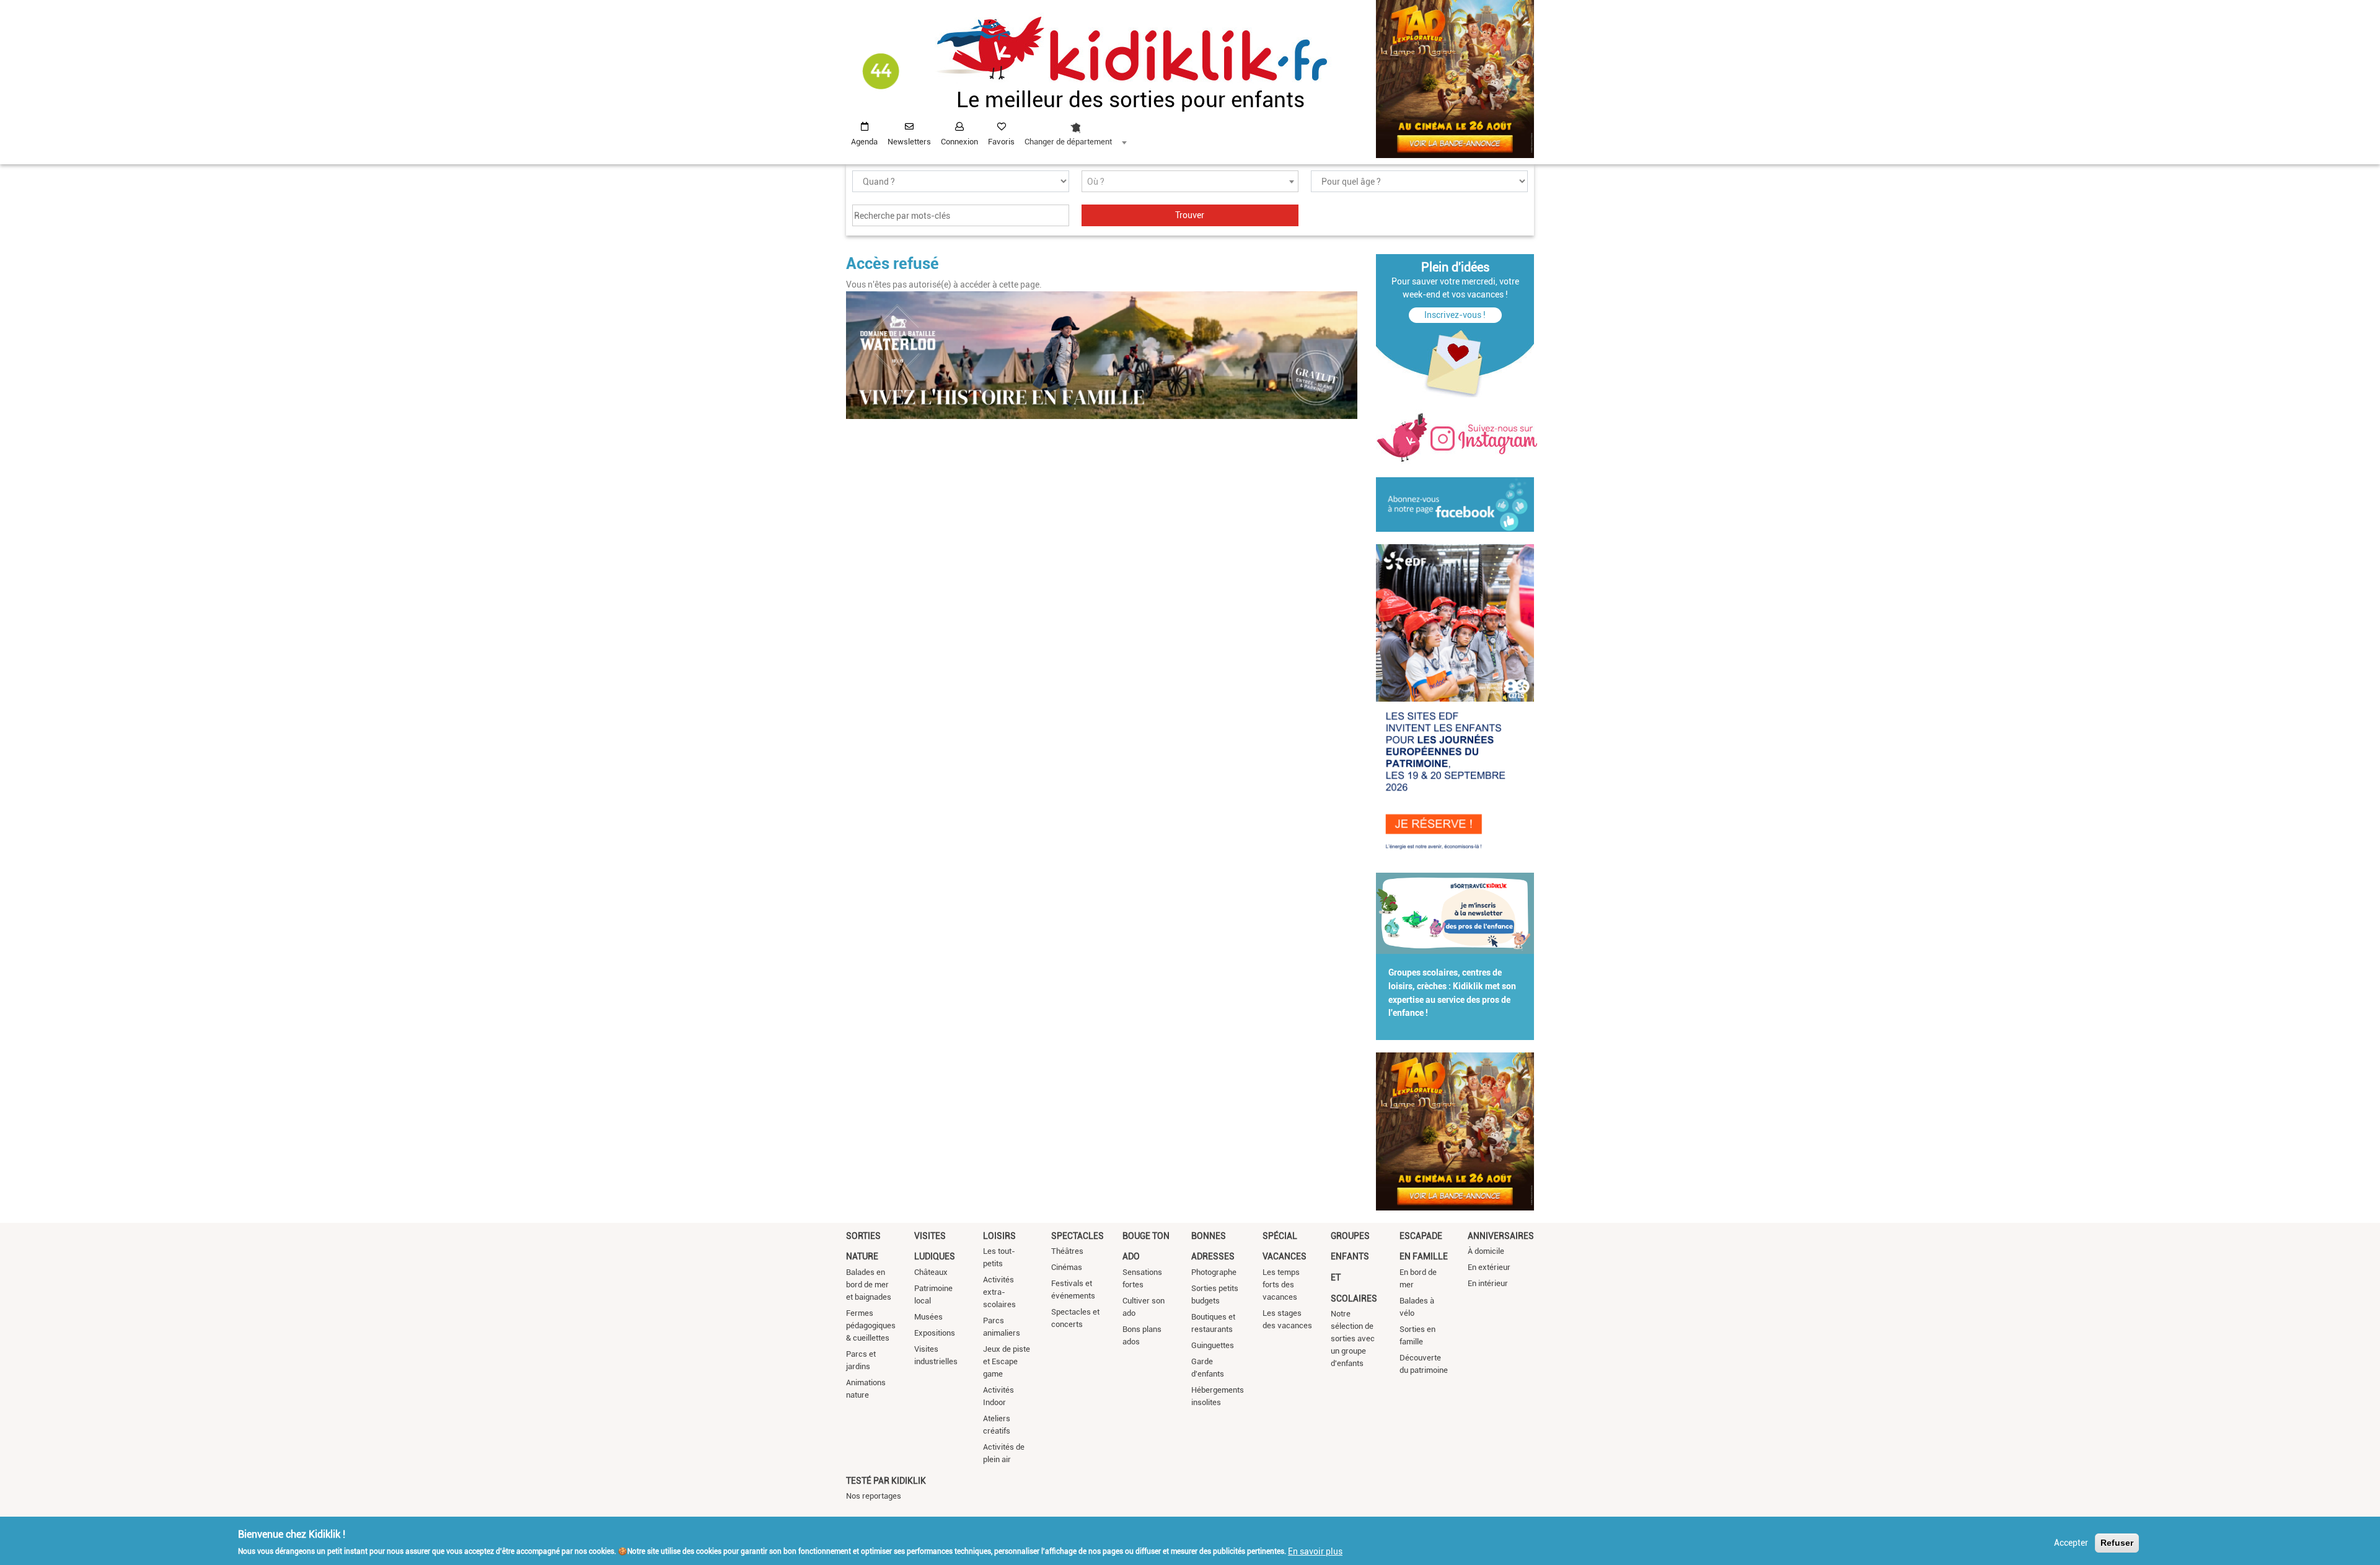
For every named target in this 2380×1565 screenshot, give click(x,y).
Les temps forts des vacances (1281, 1285)
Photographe (1214, 1272)
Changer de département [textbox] (1068, 142)
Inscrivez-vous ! (1455, 315)
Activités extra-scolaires (999, 1292)
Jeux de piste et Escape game (1007, 1361)
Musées (928, 1317)
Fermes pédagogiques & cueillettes (871, 1325)
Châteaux (931, 1272)
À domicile (1486, 1251)
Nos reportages (874, 1496)
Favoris (1001, 142)
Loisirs (999, 1236)
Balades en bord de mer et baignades (869, 1285)
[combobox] (1075, 131)
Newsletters (909, 142)
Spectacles (1078, 1236)
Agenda (864, 142)
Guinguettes (1213, 1345)
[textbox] (1190, 182)
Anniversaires (1501, 1236)
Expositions (935, 1333)
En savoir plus (1315, 1551)
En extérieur (1489, 1267)
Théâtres (1067, 1251)
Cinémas (1067, 1267)
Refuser (2117, 1543)
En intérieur (1488, 1283)
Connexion (959, 142)
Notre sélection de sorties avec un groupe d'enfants (1353, 1338)
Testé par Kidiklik (886, 1481)
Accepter (2071, 1543)
